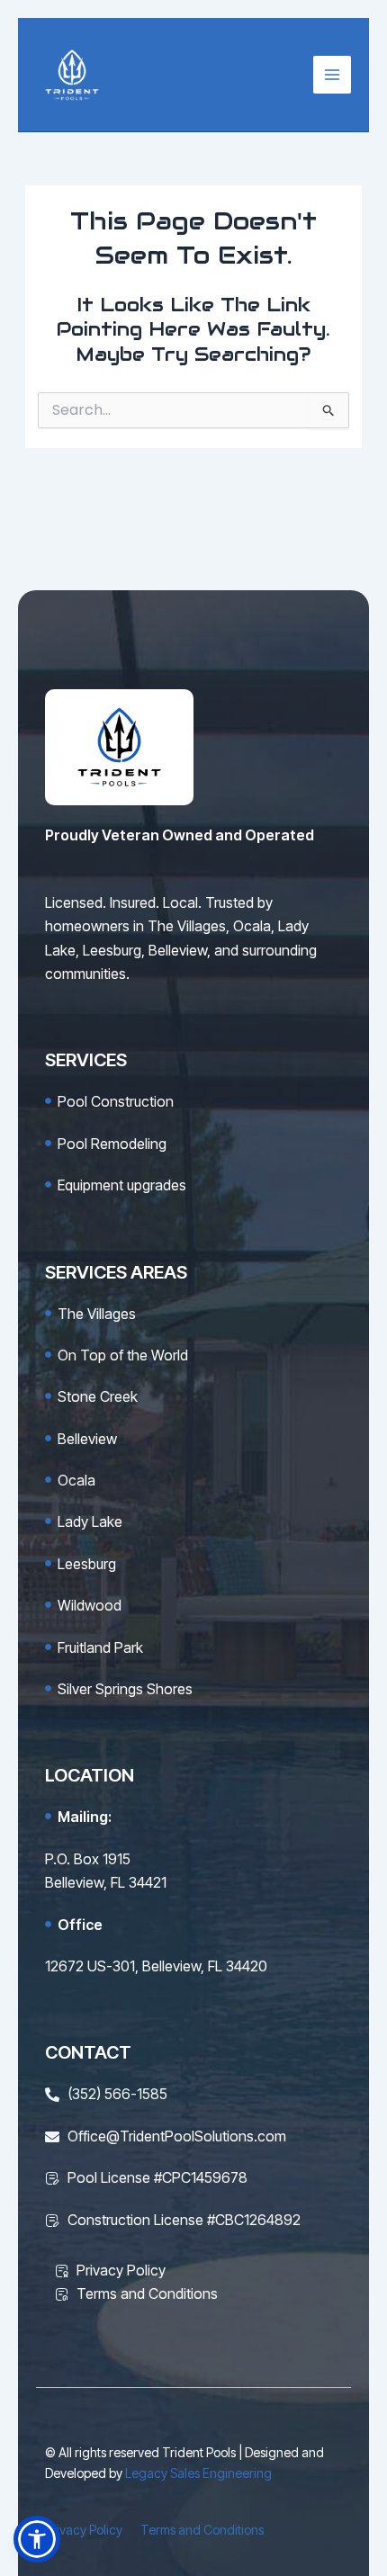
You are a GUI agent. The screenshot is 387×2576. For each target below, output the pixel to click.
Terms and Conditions (202, 2530)
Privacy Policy (84, 2530)
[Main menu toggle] (332, 75)
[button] (37, 2539)
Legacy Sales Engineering (198, 2473)
